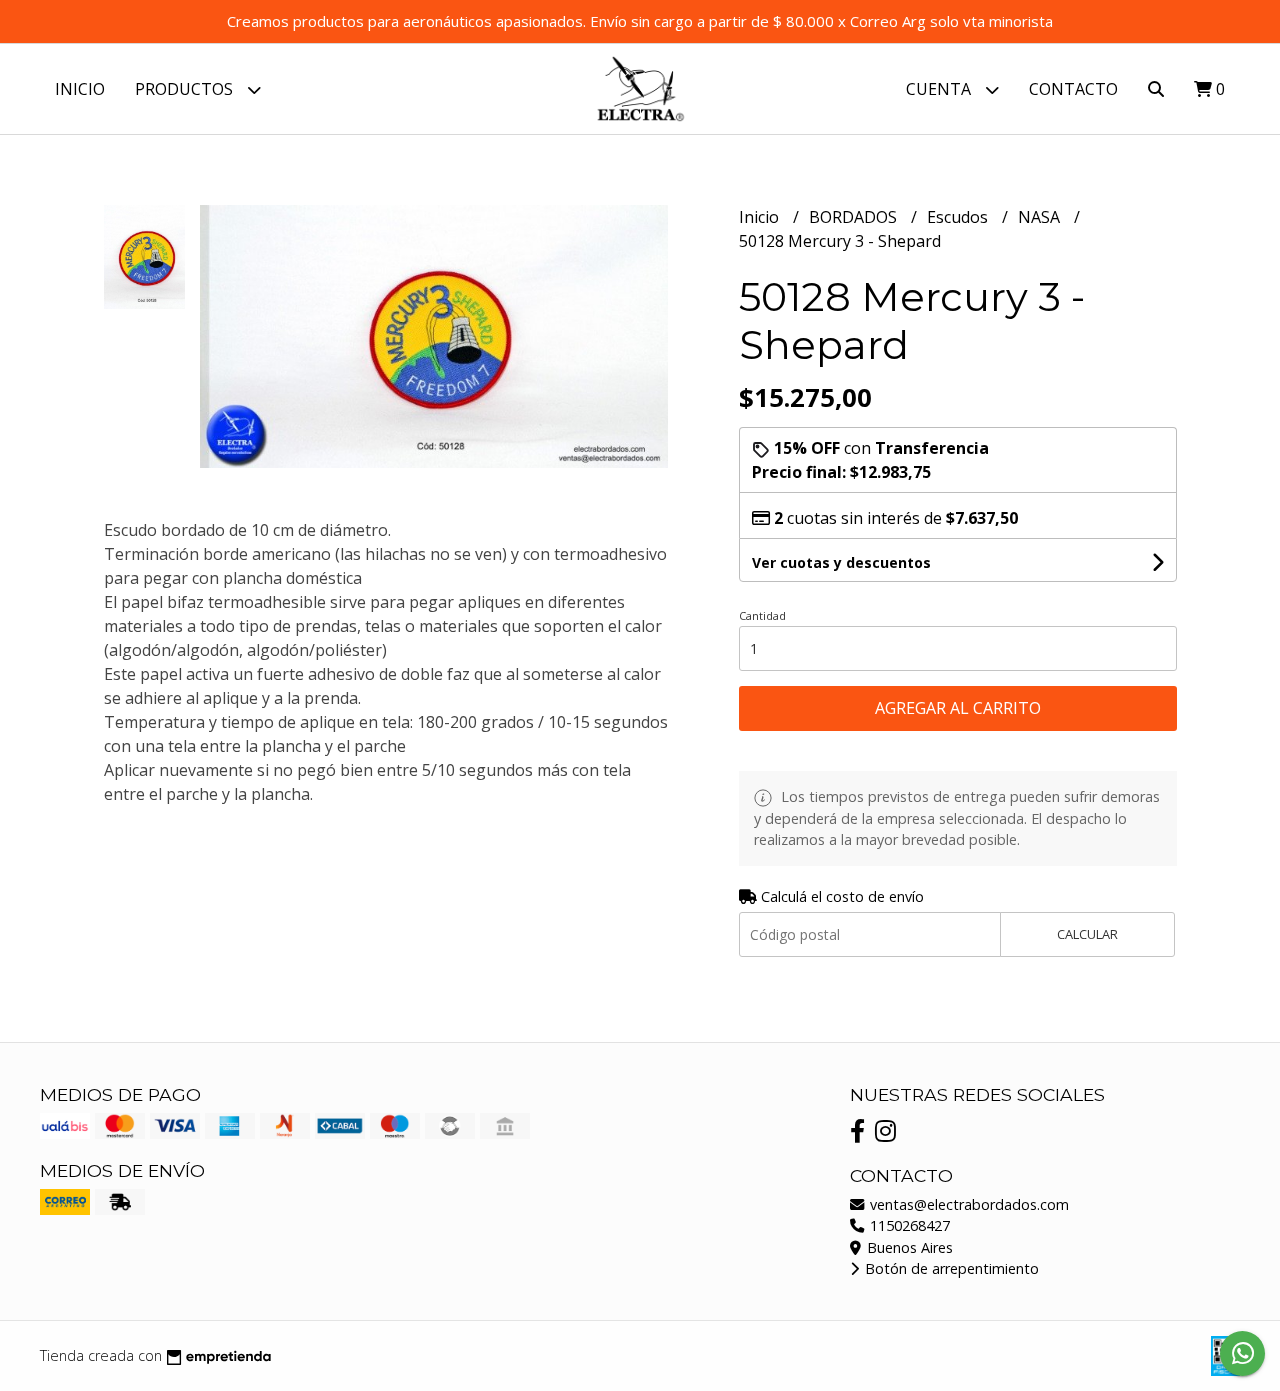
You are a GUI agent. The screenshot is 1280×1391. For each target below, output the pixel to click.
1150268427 (908, 1225)
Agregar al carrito (958, 708)
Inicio (80, 89)
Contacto (1073, 89)
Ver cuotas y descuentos (841, 562)
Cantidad (762, 615)
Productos (186, 89)
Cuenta (940, 89)
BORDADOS (855, 217)
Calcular (1087, 934)
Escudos (959, 217)
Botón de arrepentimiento (950, 1268)
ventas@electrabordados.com (967, 1204)
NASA (1041, 217)
